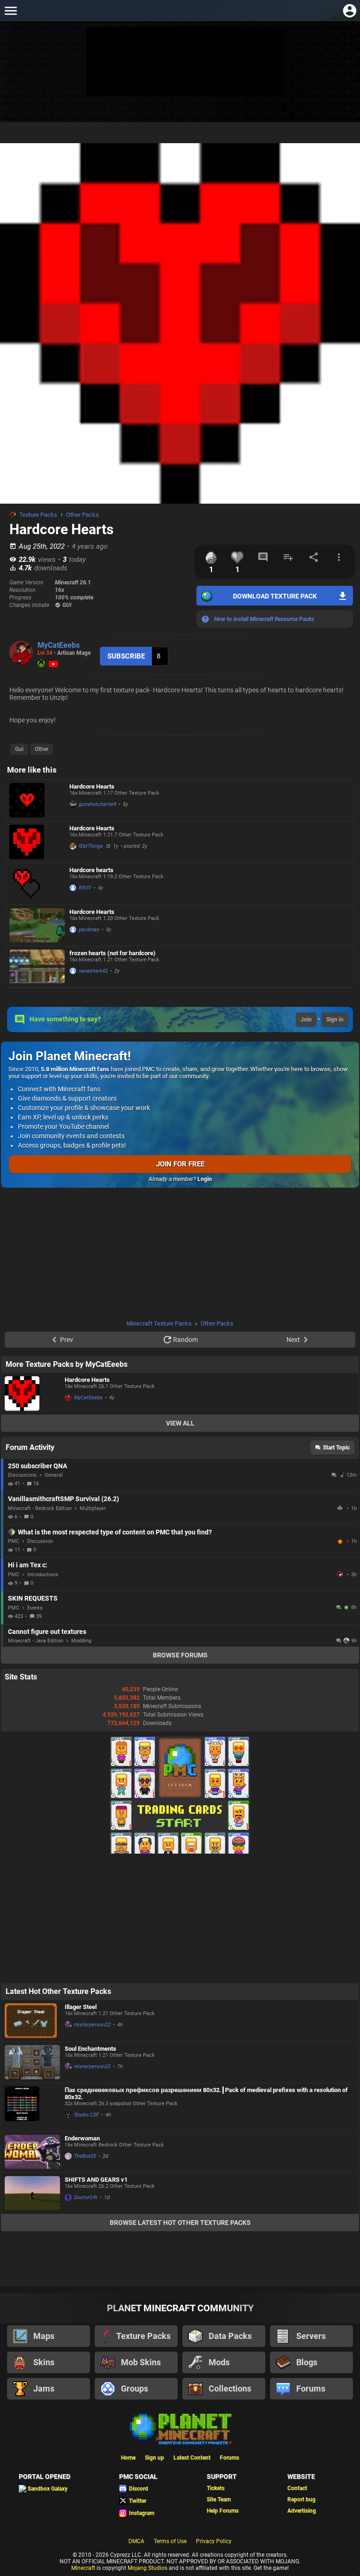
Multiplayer (93, 1508)
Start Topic (336, 1448)
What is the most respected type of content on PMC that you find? (115, 1532)
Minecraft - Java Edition (36, 1641)
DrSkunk (341, 1508)
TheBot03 (85, 2156)
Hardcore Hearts (92, 786)
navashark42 (93, 971)
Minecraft (83, 2568)
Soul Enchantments (90, 2049)
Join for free (180, 1164)
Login (205, 1179)
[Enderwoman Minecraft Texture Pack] (32, 2152)
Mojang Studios (147, 2568)
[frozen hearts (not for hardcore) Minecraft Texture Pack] (37, 967)
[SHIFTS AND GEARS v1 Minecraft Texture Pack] (32, 2193)
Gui (19, 749)
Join (306, 1020)
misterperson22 (92, 2025)
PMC (14, 1541)
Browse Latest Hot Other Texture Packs (180, 2223)
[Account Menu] (349, 11)
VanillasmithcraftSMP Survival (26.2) (64, 1499)
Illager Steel (81, 2007)
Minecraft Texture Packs (159, 1323)
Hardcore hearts (91, 870)
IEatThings (91, 846)
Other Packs (82, 515)
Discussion (40, 1541)
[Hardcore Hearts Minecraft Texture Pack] (37, 800)
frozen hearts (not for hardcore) (112, 953)
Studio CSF (86, 2115)
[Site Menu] (11, 11)
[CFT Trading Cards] (180, 1852)
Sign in (335, 1020)
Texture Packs (38, 515)
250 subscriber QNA (37, 1466)
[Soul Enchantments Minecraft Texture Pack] (32, 2062)
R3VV (85, 888)
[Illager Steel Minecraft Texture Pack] (32, 2021)
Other (41, 749)
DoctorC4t (86, 2197)
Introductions (43, 1575)
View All (180, 1423)
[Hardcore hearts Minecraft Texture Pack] (37, 884)
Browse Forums (180, 1655)
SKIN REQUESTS (33, 1598)
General (54, 1475)
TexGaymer (341, 1574)
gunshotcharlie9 (97, 804)
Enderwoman (82, 2138)
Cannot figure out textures (47, 1632)
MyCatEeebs (59, 645)
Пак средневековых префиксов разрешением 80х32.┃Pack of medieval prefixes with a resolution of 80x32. (206, 2093)
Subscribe (126, 656)
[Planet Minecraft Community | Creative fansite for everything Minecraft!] (180, 2428)
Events (35, 1608)
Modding (81, 1641)
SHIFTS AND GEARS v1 (96, 2180)
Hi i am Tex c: (28, 1565)
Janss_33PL (341, 1541)
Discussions (22, 1475)
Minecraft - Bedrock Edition (40, 1508)
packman (89, 930)
